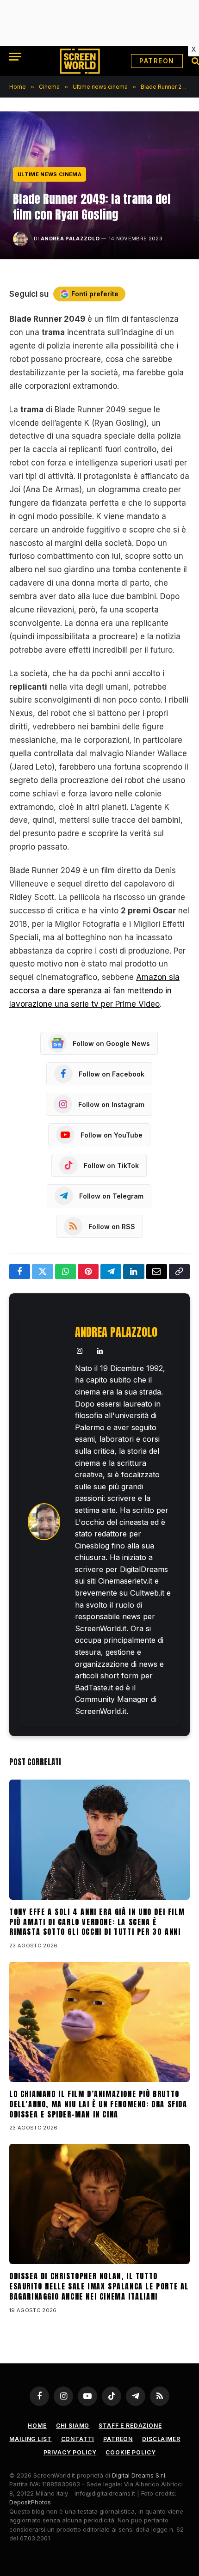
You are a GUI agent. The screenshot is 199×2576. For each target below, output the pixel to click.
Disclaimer (161, 2439)
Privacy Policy (70, 2452)
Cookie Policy (131, 2452)
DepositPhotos (30, 2502)
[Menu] (15, 57)
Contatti (78, 2439)
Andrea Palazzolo (70, 239)
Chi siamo (73, 2426)
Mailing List (30, 2439)
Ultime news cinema (50, 174)
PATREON (157, 61)
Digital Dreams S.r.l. (139, 2475)
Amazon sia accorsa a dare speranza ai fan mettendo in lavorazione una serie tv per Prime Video (94, 991)
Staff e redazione (130, 2426)
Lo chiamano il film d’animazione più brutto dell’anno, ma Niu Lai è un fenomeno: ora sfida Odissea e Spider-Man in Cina (98, 2104)
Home (37, 2426)
